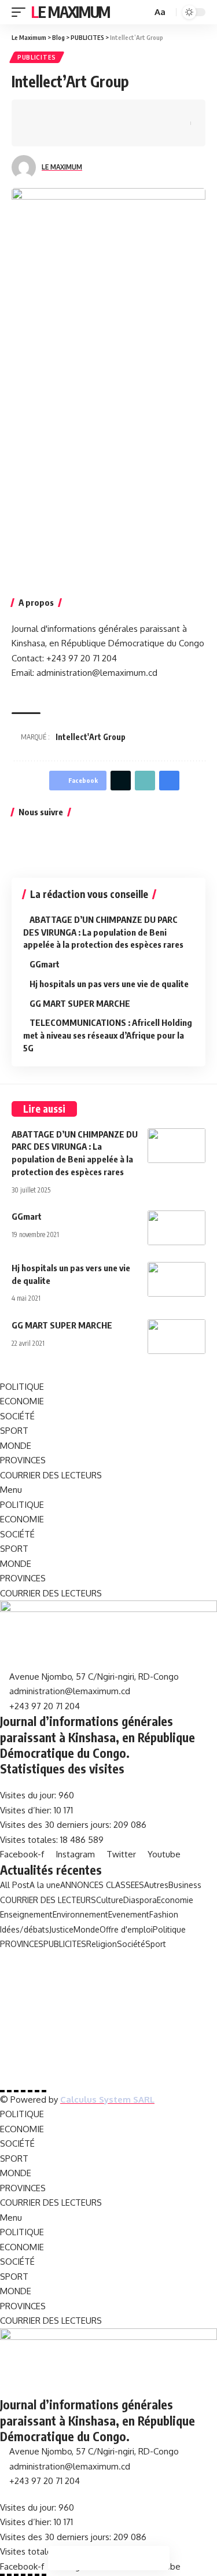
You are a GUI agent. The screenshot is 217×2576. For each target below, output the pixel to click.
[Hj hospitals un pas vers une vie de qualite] (176, 1279)
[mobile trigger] (21, 12)
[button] (108, 1490)
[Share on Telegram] (109, 113)
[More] (38, 133)
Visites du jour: (29, 1795)
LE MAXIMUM (62, 167)
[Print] (163, 113)
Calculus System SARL (107, 2100)
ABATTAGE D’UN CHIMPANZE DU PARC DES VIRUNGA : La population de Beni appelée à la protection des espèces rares (103, 932)
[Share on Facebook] (38, 113)
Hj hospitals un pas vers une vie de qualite (109, 984)
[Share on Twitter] (56, 113)
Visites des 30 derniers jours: (57, 1825)
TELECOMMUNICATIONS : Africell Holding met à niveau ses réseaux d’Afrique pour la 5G (108, 1035)
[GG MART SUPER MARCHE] (176, 1337)
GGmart (45, 964)
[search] (142, 12)
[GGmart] (176, 1228)
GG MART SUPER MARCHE (80, 1003)
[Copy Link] (145, 113)
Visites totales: (30, 1840)
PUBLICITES (37, 57)
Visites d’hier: (27, 1810)
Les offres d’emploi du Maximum (86, 1958)
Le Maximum (71, 12)
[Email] (127, 113)
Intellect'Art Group (91, 737)
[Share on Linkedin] (91, 113)
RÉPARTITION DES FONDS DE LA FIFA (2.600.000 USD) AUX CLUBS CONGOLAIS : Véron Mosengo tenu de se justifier (109, 2049)
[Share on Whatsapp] (73, 113)
